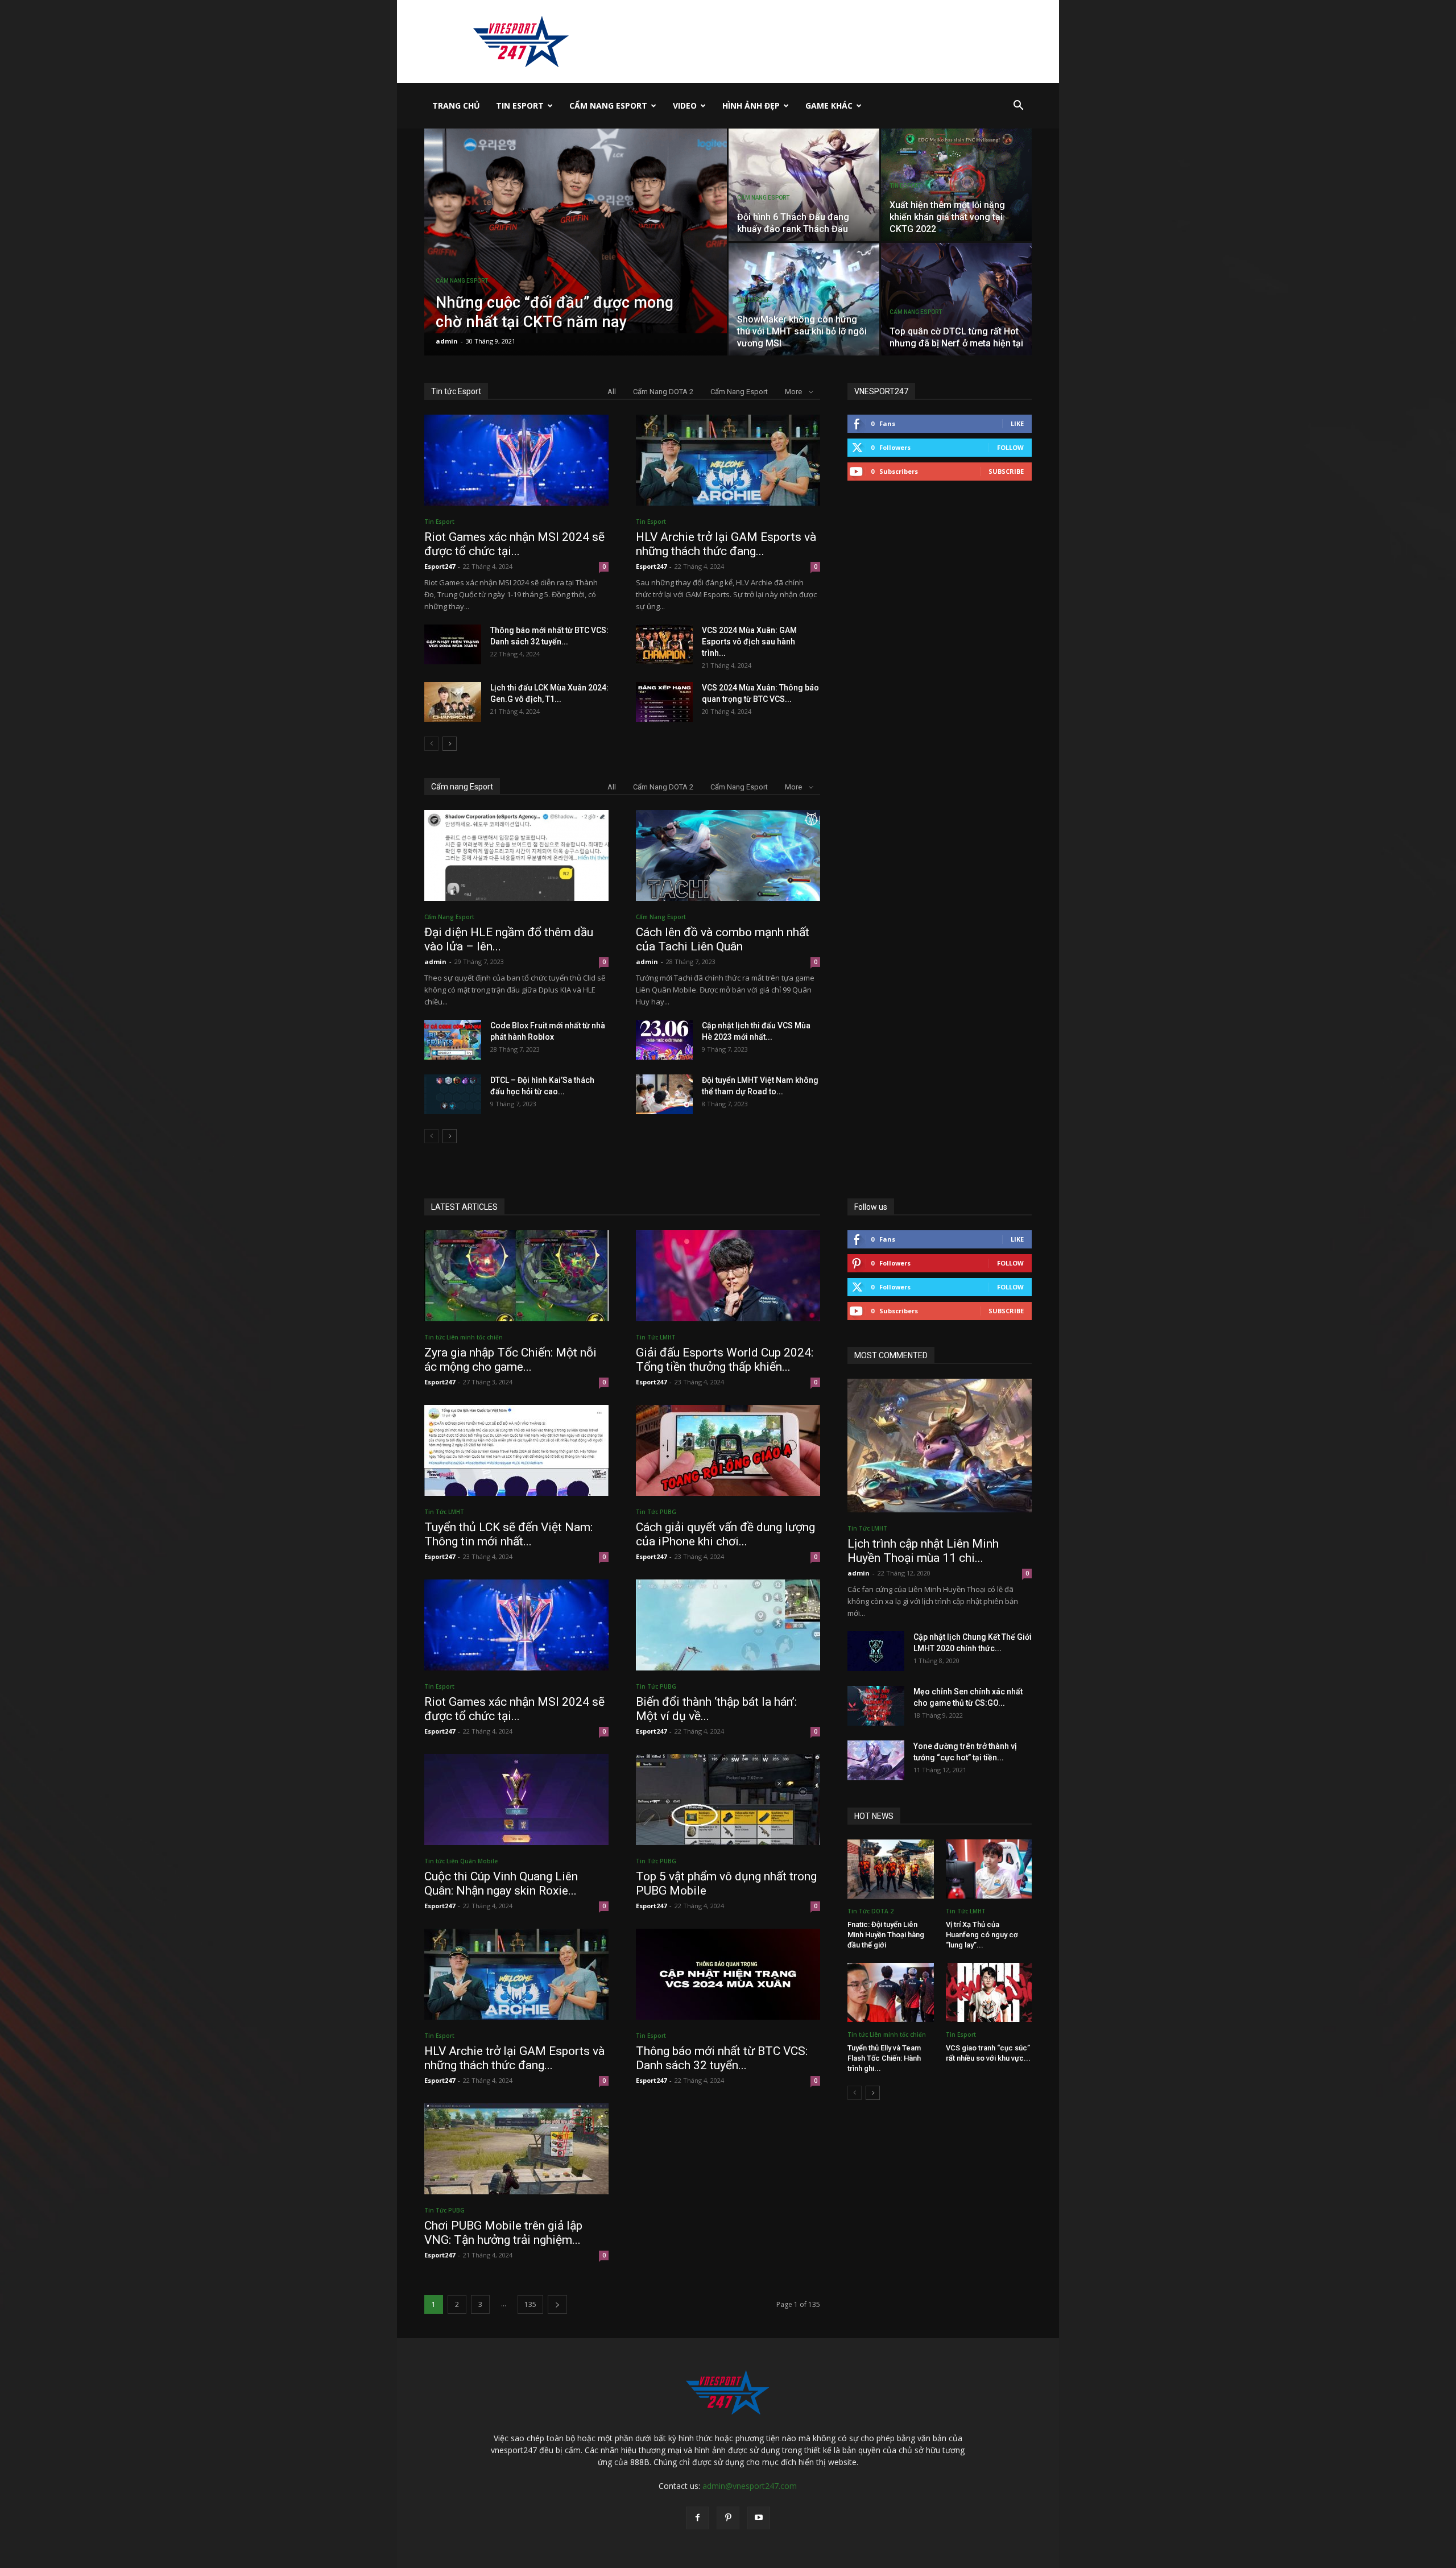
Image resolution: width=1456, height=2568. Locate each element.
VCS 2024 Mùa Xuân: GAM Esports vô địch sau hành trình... (749, 642)
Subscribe (1006, 471)
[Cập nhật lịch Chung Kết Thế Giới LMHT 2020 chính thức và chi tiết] (876, 1651)
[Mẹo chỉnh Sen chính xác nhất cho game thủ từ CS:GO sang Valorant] (876, 1706)
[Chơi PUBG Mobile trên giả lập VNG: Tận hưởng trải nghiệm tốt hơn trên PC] (516, 2149)
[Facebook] (697, 2518)
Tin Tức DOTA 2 (870, 1911)
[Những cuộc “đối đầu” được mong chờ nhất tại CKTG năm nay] (576, 231)
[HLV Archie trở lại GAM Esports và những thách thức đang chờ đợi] (728, 460)
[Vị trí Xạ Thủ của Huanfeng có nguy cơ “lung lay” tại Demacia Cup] (989, 1869)
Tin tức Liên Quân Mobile (461, 1861)
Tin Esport (520, 106)
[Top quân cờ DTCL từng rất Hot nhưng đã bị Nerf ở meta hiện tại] (956, 299)
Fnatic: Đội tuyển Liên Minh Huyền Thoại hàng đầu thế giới (886, 1935)
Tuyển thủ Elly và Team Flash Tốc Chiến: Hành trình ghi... (884, 2058)
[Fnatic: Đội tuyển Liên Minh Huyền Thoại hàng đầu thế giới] (891, 1869)
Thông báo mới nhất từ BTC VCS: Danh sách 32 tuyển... (722, 2058)
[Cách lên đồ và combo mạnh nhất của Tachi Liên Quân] (728, 855)
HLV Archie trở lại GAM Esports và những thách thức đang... (726, 544)
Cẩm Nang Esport (608, 106)
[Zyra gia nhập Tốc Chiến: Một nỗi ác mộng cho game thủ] (516, 1276)
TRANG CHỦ (456, 106)
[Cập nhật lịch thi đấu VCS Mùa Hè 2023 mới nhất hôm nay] (664, 1040)
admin (447, 341)
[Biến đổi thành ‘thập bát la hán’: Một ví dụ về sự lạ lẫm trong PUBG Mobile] (728, 1625)
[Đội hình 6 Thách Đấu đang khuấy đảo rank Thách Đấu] (804, 185)
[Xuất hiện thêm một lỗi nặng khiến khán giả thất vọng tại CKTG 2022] (956, 185)
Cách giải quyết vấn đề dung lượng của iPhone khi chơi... (725, 1534)
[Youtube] (759, 2518)
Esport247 (440, 566)
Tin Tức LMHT (656, 1337)
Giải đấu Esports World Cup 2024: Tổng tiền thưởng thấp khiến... (725, 1360)
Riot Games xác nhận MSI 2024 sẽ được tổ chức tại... (514, 544)
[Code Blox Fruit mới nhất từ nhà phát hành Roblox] (453, 1040)
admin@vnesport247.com (750, 2486)
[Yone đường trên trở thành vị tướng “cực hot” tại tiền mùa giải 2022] (876, 1760)
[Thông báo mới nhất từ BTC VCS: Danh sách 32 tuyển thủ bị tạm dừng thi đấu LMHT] (453, 644)
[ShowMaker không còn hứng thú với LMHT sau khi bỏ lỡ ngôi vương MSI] (804, 299)
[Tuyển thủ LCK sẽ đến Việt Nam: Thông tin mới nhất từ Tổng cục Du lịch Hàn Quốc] (516, 1450)
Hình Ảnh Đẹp (751, 106)
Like (1017, 423)
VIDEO (685, 106)
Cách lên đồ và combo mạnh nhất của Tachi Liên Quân (723, 939)
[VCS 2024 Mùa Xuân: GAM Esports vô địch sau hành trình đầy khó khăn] (664, 644)
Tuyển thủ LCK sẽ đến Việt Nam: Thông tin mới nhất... (508, 1534)
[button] (1018, 107)
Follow (1010, 447)
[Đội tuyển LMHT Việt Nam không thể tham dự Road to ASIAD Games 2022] (664, 1094)
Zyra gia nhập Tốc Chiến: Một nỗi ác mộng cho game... (510, 1360)
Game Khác (829, 106)
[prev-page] (431, 744)
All (612, 392)
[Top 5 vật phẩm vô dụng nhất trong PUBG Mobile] (728, 1800)
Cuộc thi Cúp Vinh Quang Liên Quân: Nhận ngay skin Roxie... (501, 1883)
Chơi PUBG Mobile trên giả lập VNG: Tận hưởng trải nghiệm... (503, 2233)
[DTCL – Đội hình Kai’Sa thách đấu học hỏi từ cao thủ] (453, 1094)
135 (530, 2304)
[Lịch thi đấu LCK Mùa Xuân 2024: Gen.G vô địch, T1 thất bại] (453, 702)
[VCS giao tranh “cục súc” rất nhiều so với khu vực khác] (989, 1992)
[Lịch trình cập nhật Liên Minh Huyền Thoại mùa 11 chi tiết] (940, 1446)
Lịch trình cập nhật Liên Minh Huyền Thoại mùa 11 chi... (923, 1551)
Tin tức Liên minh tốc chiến (464, 1337)
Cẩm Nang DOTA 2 (663, 392)
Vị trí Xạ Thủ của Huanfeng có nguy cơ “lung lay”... (982, 1935)
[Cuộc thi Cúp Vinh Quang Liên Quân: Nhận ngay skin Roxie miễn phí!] (516, 1800)
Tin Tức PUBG (656, 1512)
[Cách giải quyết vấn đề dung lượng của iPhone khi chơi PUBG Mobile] (728, 1450)
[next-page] (450, 744)
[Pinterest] (728, 2518)
